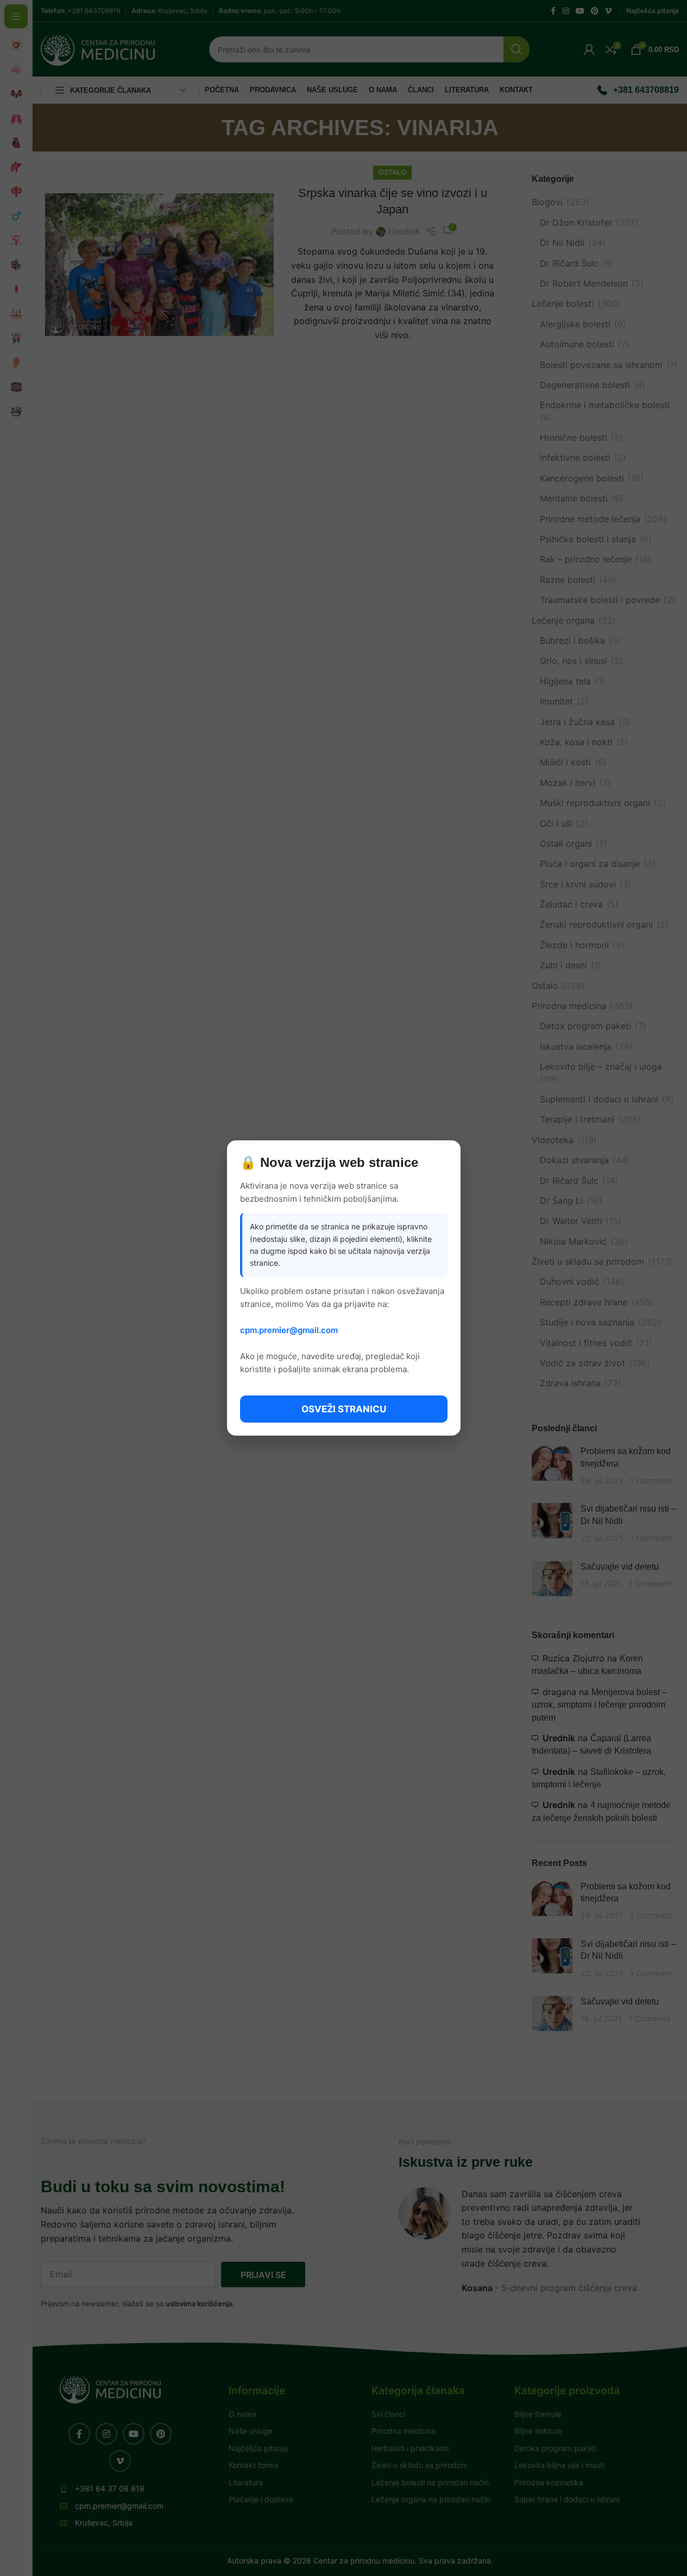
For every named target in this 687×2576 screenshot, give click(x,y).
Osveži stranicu (344, 1409)
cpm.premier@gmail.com (289, 1330)
